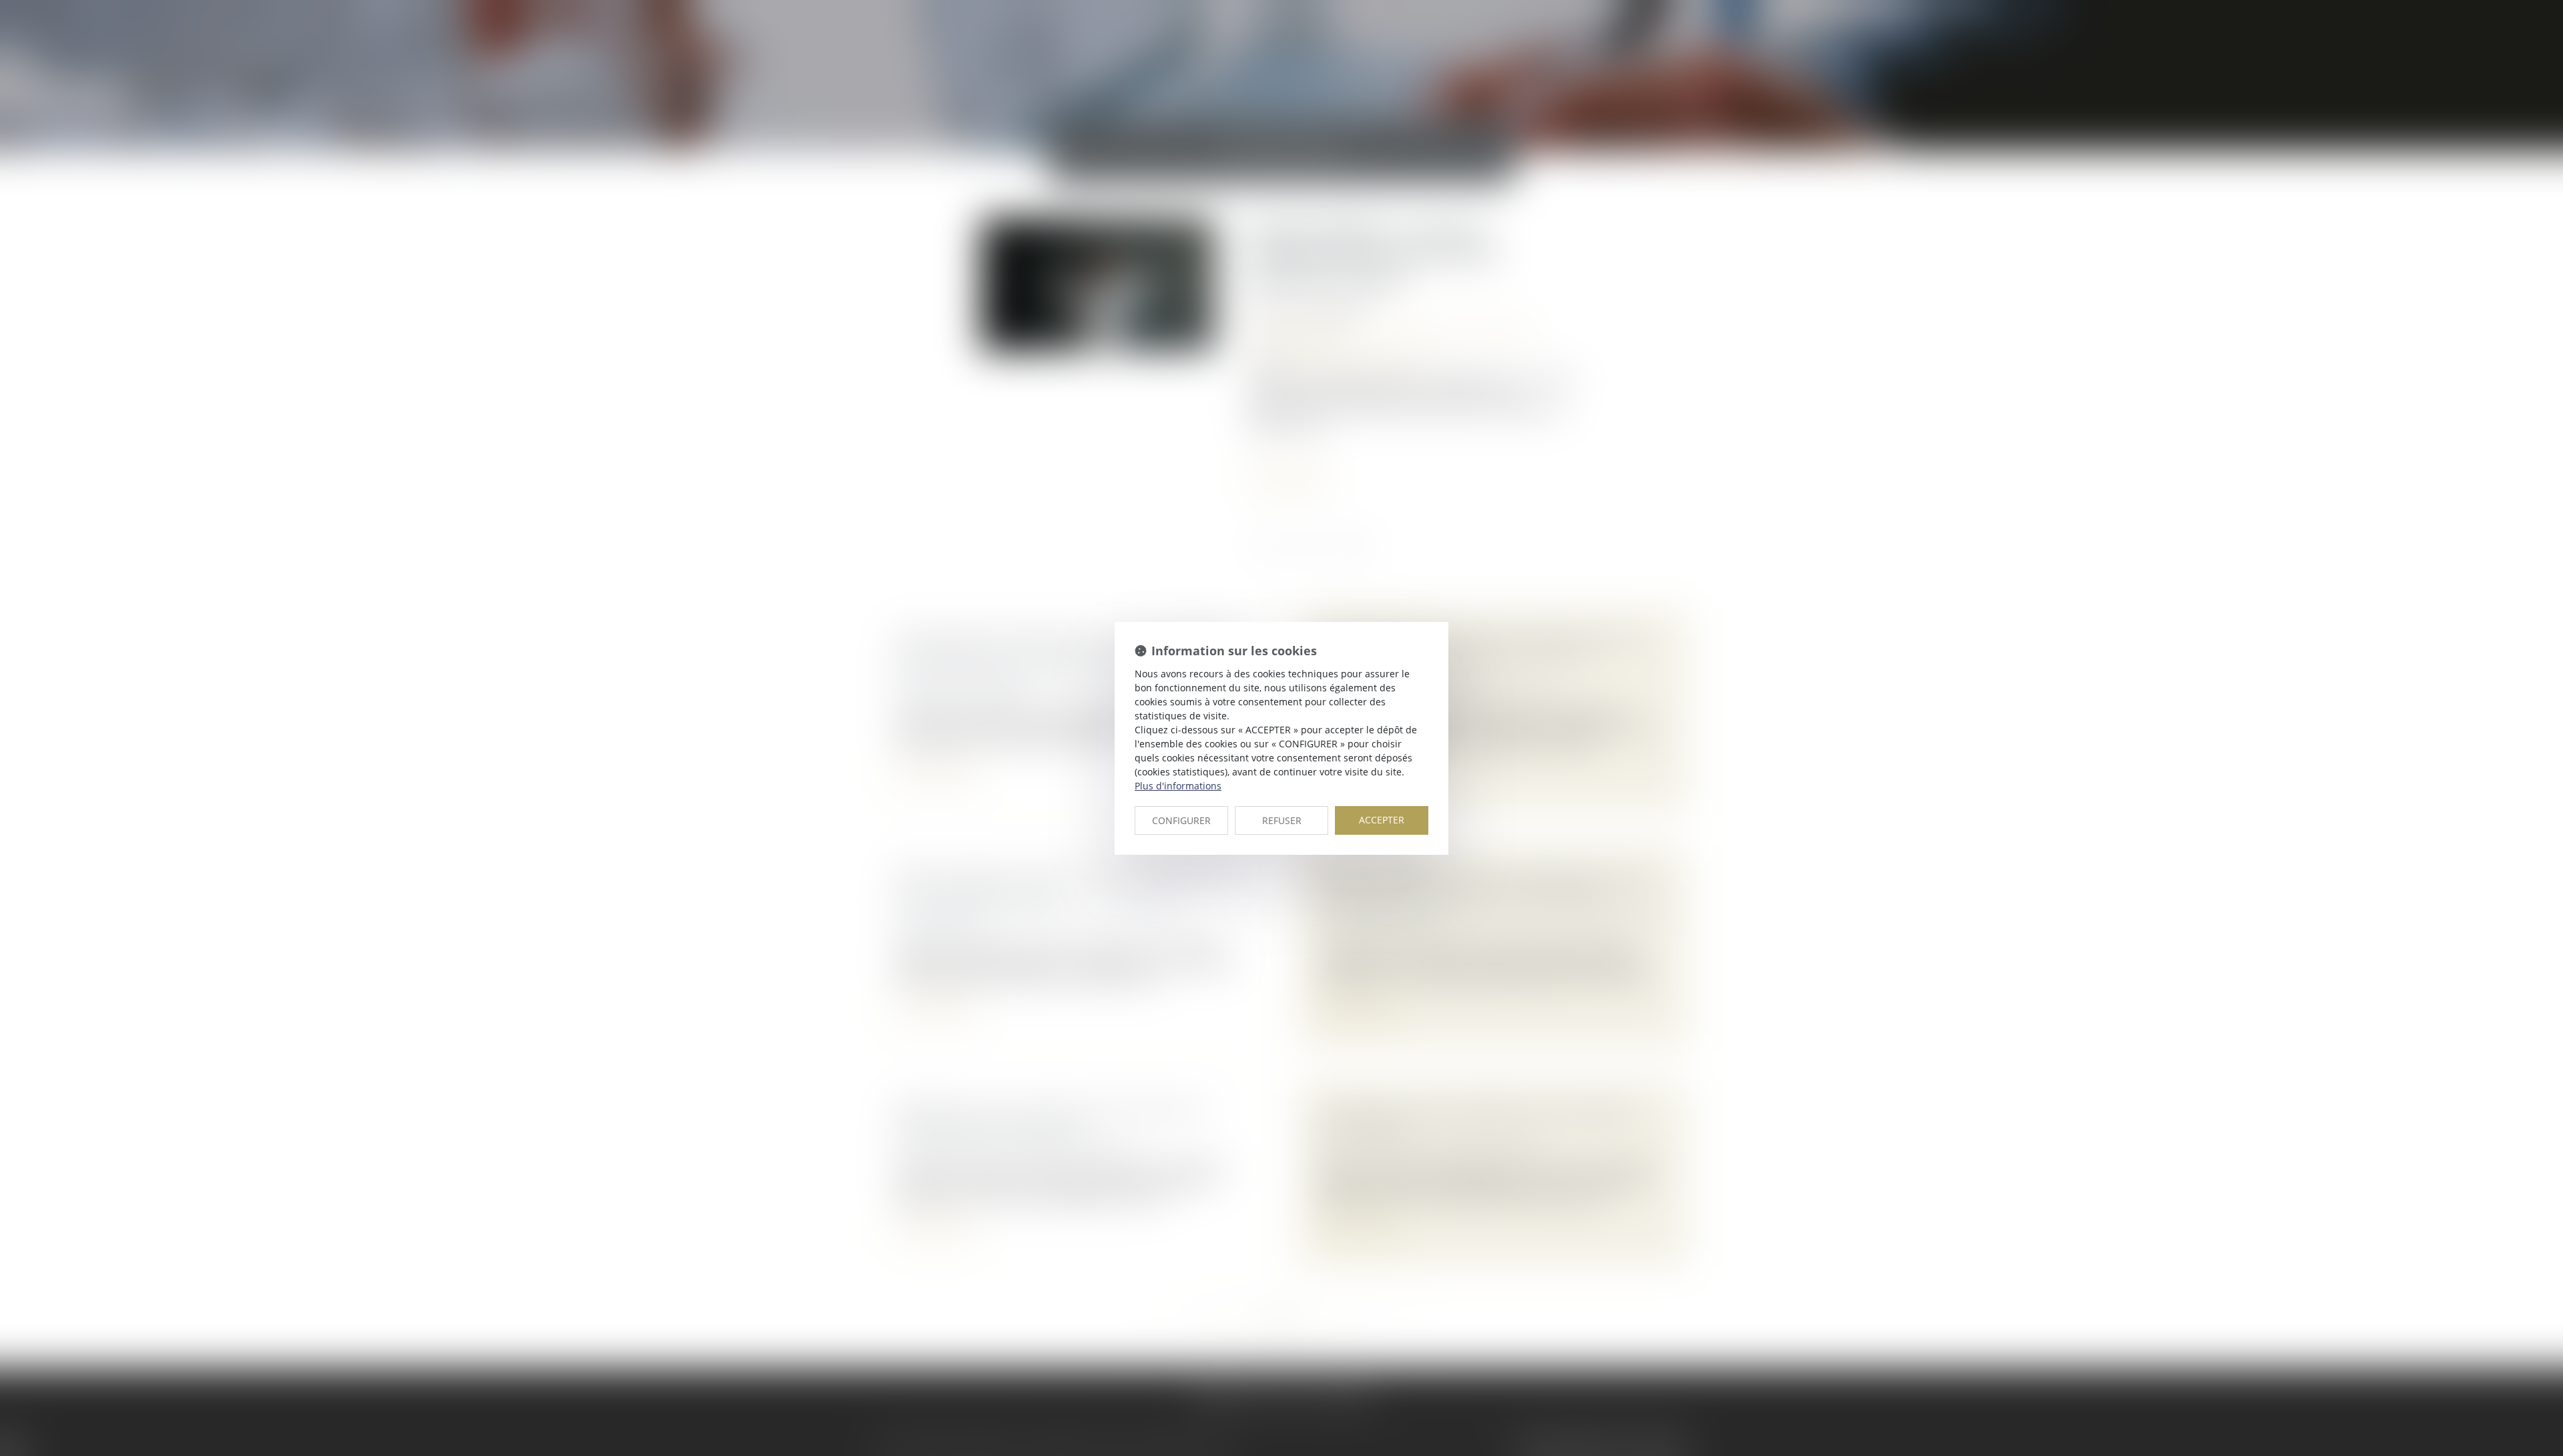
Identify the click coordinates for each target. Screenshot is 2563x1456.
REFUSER (1282, 820)
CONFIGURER (1181, 820)
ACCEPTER (1382, 820)
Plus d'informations (1178, 786)
